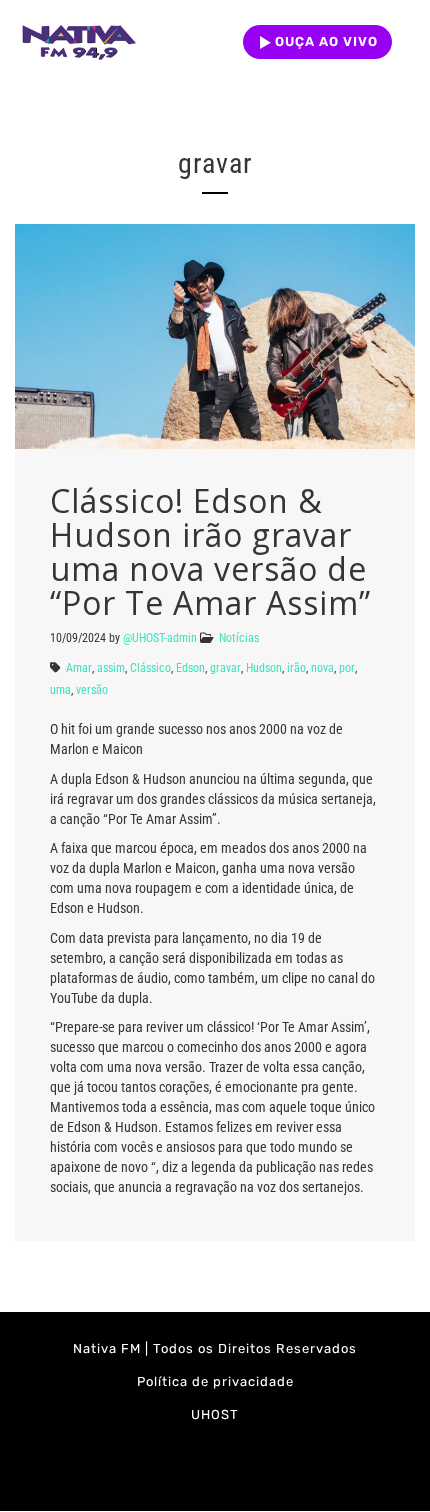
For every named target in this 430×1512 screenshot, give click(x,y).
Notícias (239, 638)
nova (322, 668)
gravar (225, 668)
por (347, 668)
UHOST (215, 1414)
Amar (79, 668)
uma (60, 690)
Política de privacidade (215, 1381)
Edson (190, 668)
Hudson (264, 668)
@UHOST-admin (160, 638)
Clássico (150, 668)
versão (92, 690)
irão (296, 668)
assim (111, 668)
